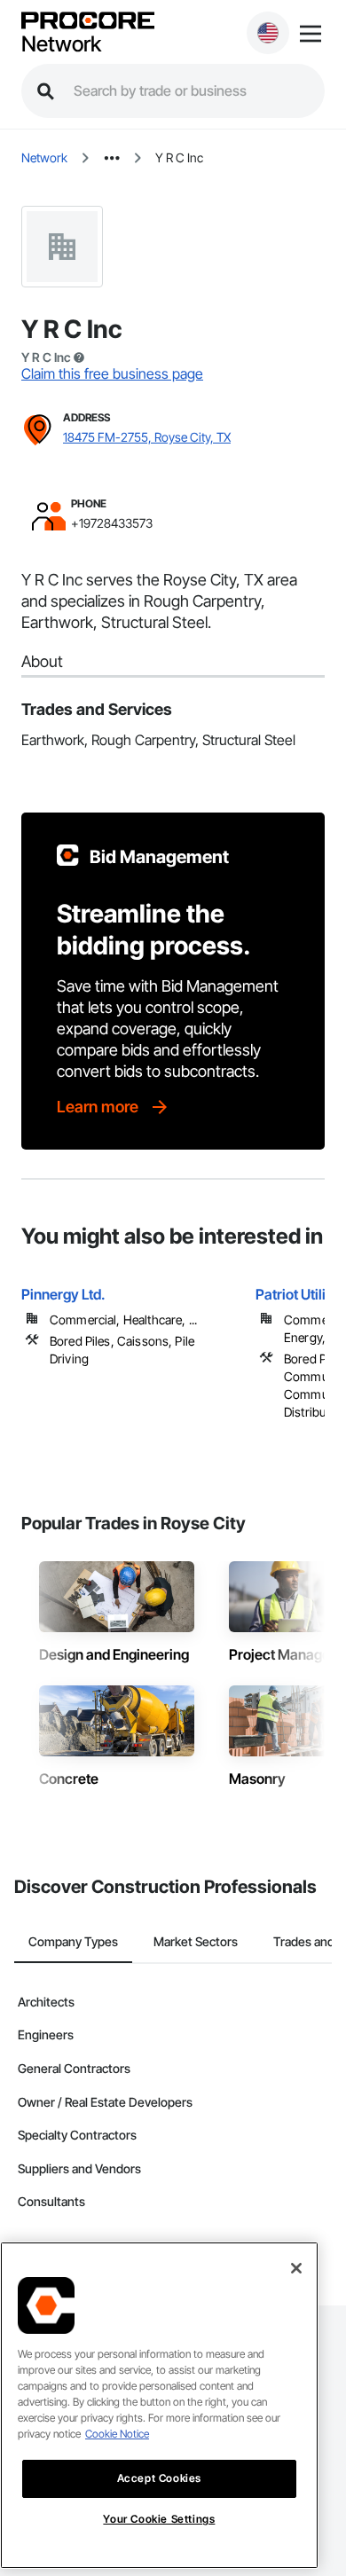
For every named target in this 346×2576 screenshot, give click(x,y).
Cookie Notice (117, 2434)
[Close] (296, 2268)
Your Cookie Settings (159, 2519)
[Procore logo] (88, 22)
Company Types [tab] (73, 1941)
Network (61, 44)
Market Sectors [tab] (196, 1941)
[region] (159, 2405)
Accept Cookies (159, 2478)
